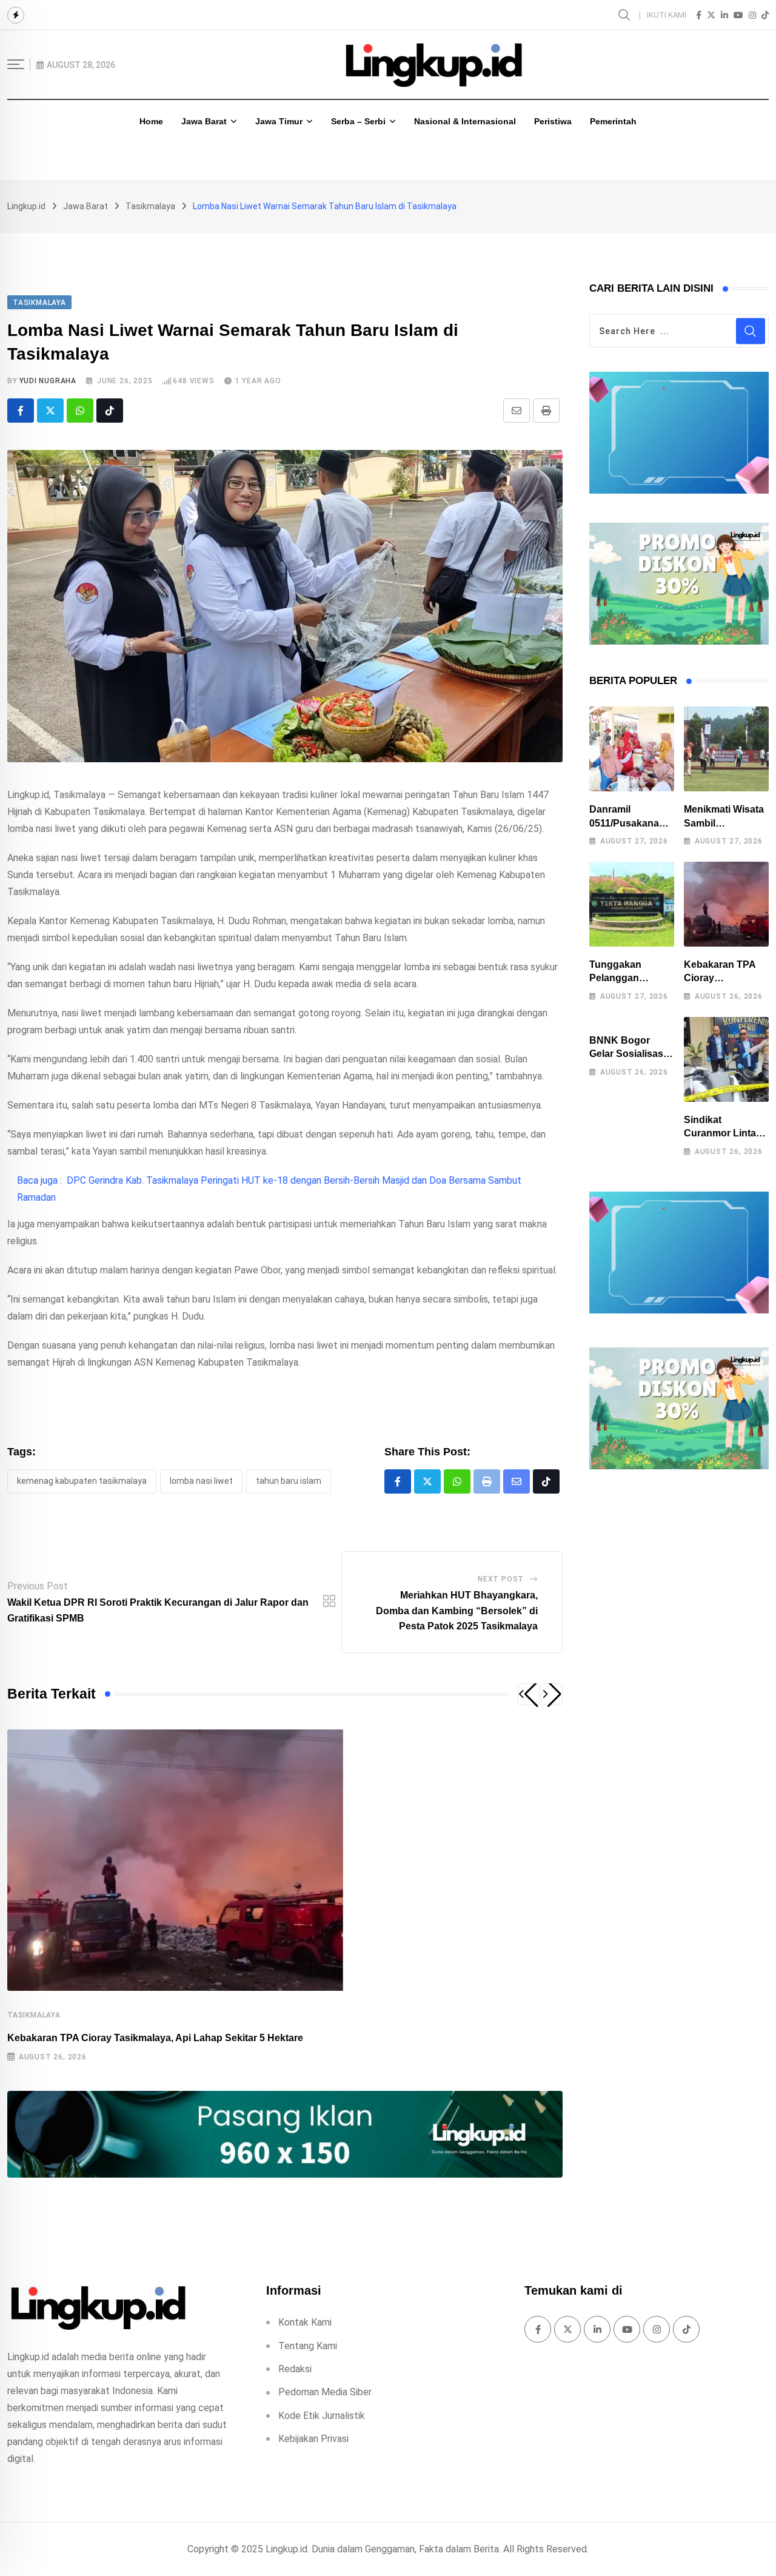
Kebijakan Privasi (313, 2439)
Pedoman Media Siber (325, 2392)
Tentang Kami (308, 2346)
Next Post (501, 1579)
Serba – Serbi (358, 121)
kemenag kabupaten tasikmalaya (82, 1481)
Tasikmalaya (34, 2015)
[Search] (626, 14)
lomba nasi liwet (201, 1481)
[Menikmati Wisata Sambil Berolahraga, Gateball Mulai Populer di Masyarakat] (726, 749)
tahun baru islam (289, 1481)
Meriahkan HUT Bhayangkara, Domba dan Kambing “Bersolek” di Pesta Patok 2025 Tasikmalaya (457, 1611)
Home (151, 121)
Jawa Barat (204, 121)
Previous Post (38, 1586)
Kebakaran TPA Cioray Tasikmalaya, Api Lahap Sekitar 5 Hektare (155, 2038)
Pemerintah (613, 121)
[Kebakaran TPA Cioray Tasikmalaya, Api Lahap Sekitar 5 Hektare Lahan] (726, 904)
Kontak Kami (305, 2322)
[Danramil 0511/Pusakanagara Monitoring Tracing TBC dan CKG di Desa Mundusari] (632, 749)
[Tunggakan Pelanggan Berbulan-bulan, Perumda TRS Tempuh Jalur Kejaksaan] (632, 904)
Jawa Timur (279, 121)
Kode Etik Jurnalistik (322, 2416)
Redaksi (295, 2369)
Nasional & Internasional (465, 121)
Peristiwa (553, 121)
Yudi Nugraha (48, 381)
